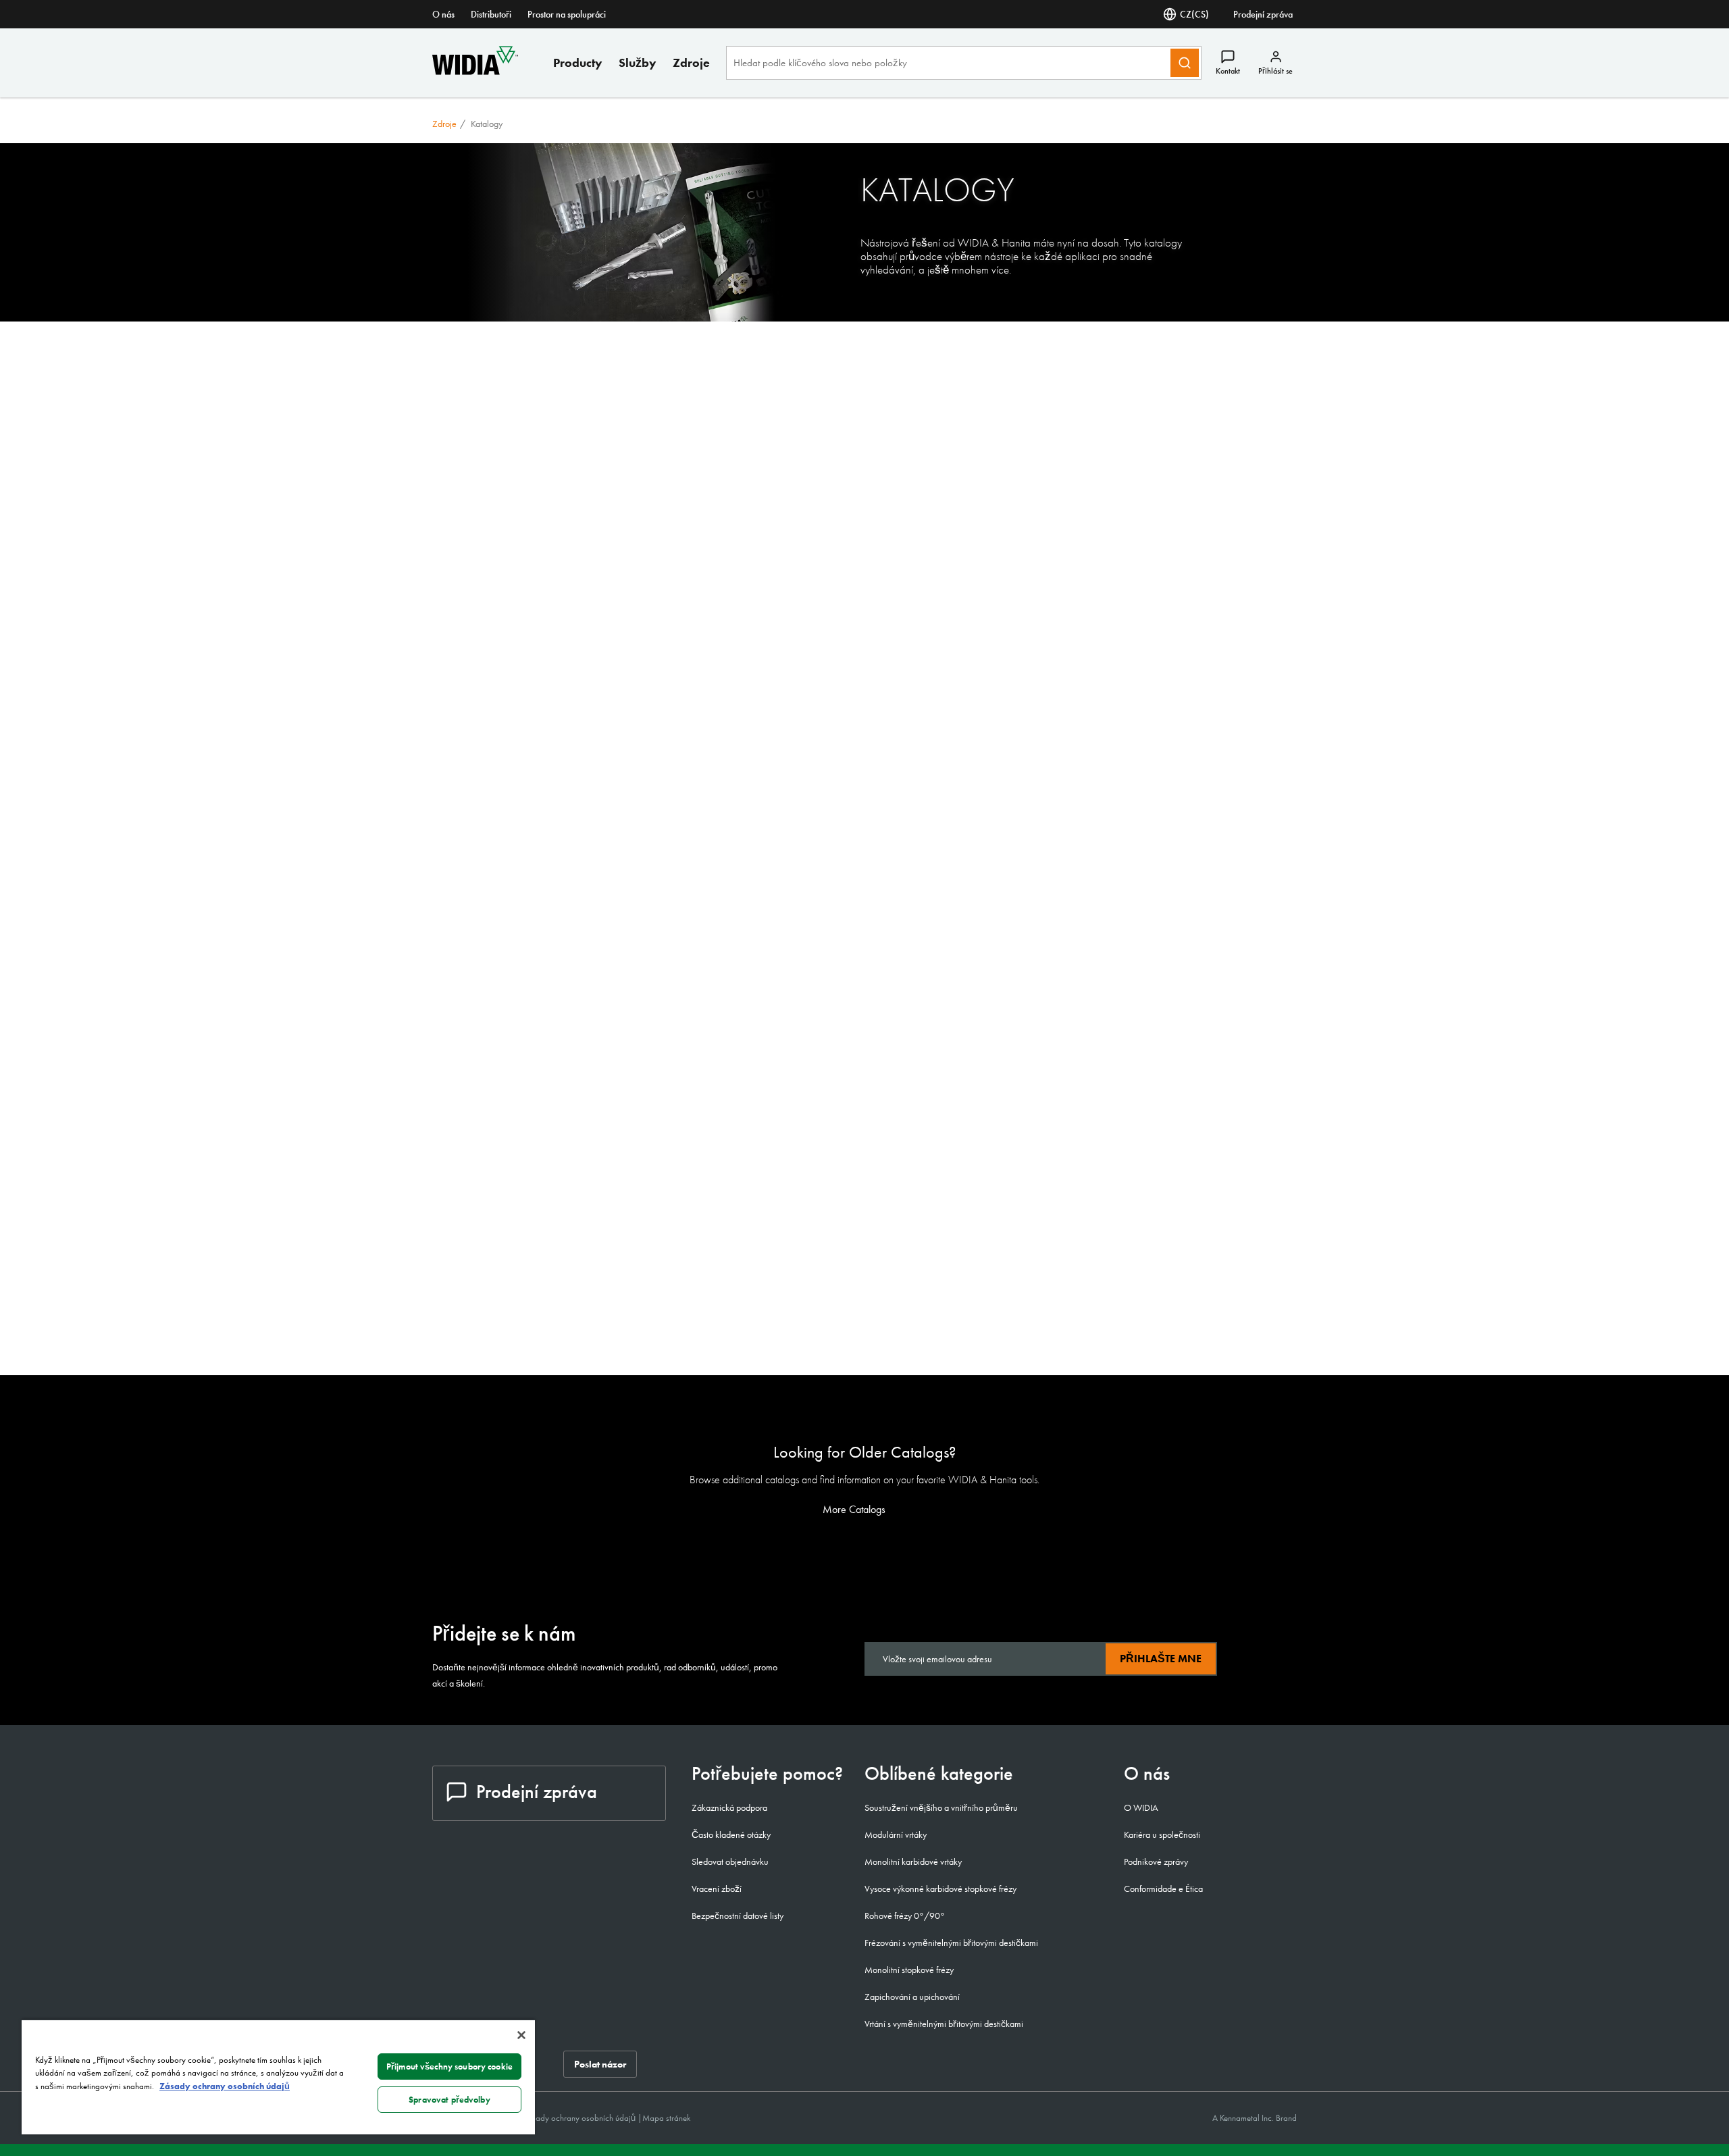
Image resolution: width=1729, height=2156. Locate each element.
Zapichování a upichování (912, 1997)
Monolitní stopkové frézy (909, 1970)
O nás (443, 14)
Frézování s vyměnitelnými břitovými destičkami (951, 1943)
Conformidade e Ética (1163, 1889)
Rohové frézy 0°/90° (905, 1916)
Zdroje (691, 62)
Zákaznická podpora (729, 1807)
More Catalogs (855, 1510)
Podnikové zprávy (1156, 1862)
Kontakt (1228, 71)
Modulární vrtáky (896, 1834)
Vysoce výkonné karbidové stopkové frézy (940, 1889)
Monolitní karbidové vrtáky (913, 1862)
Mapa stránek (666, 2118)
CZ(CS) (1194, 14)
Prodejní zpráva (1263, 14)
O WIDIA (1141, 1807)
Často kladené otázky (731, 1834)
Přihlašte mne (1161, 1659)
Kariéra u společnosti (1162, 1834)
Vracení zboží (717, 1889)
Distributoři (491, 14)
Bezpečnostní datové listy (738, 1916)
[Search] (1185, 63)
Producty (578, 62)
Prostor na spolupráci (567, 14)
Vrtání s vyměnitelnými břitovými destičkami (944, 2024)
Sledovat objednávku (730, 1862)
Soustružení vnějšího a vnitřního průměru (941, 1807)
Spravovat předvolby (449, 2100)
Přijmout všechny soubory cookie (449, 2067)
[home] (475, 71)
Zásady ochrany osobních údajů (580, 2118)
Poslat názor (600, 2064)
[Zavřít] (521, 2035)
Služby (638, 62)
